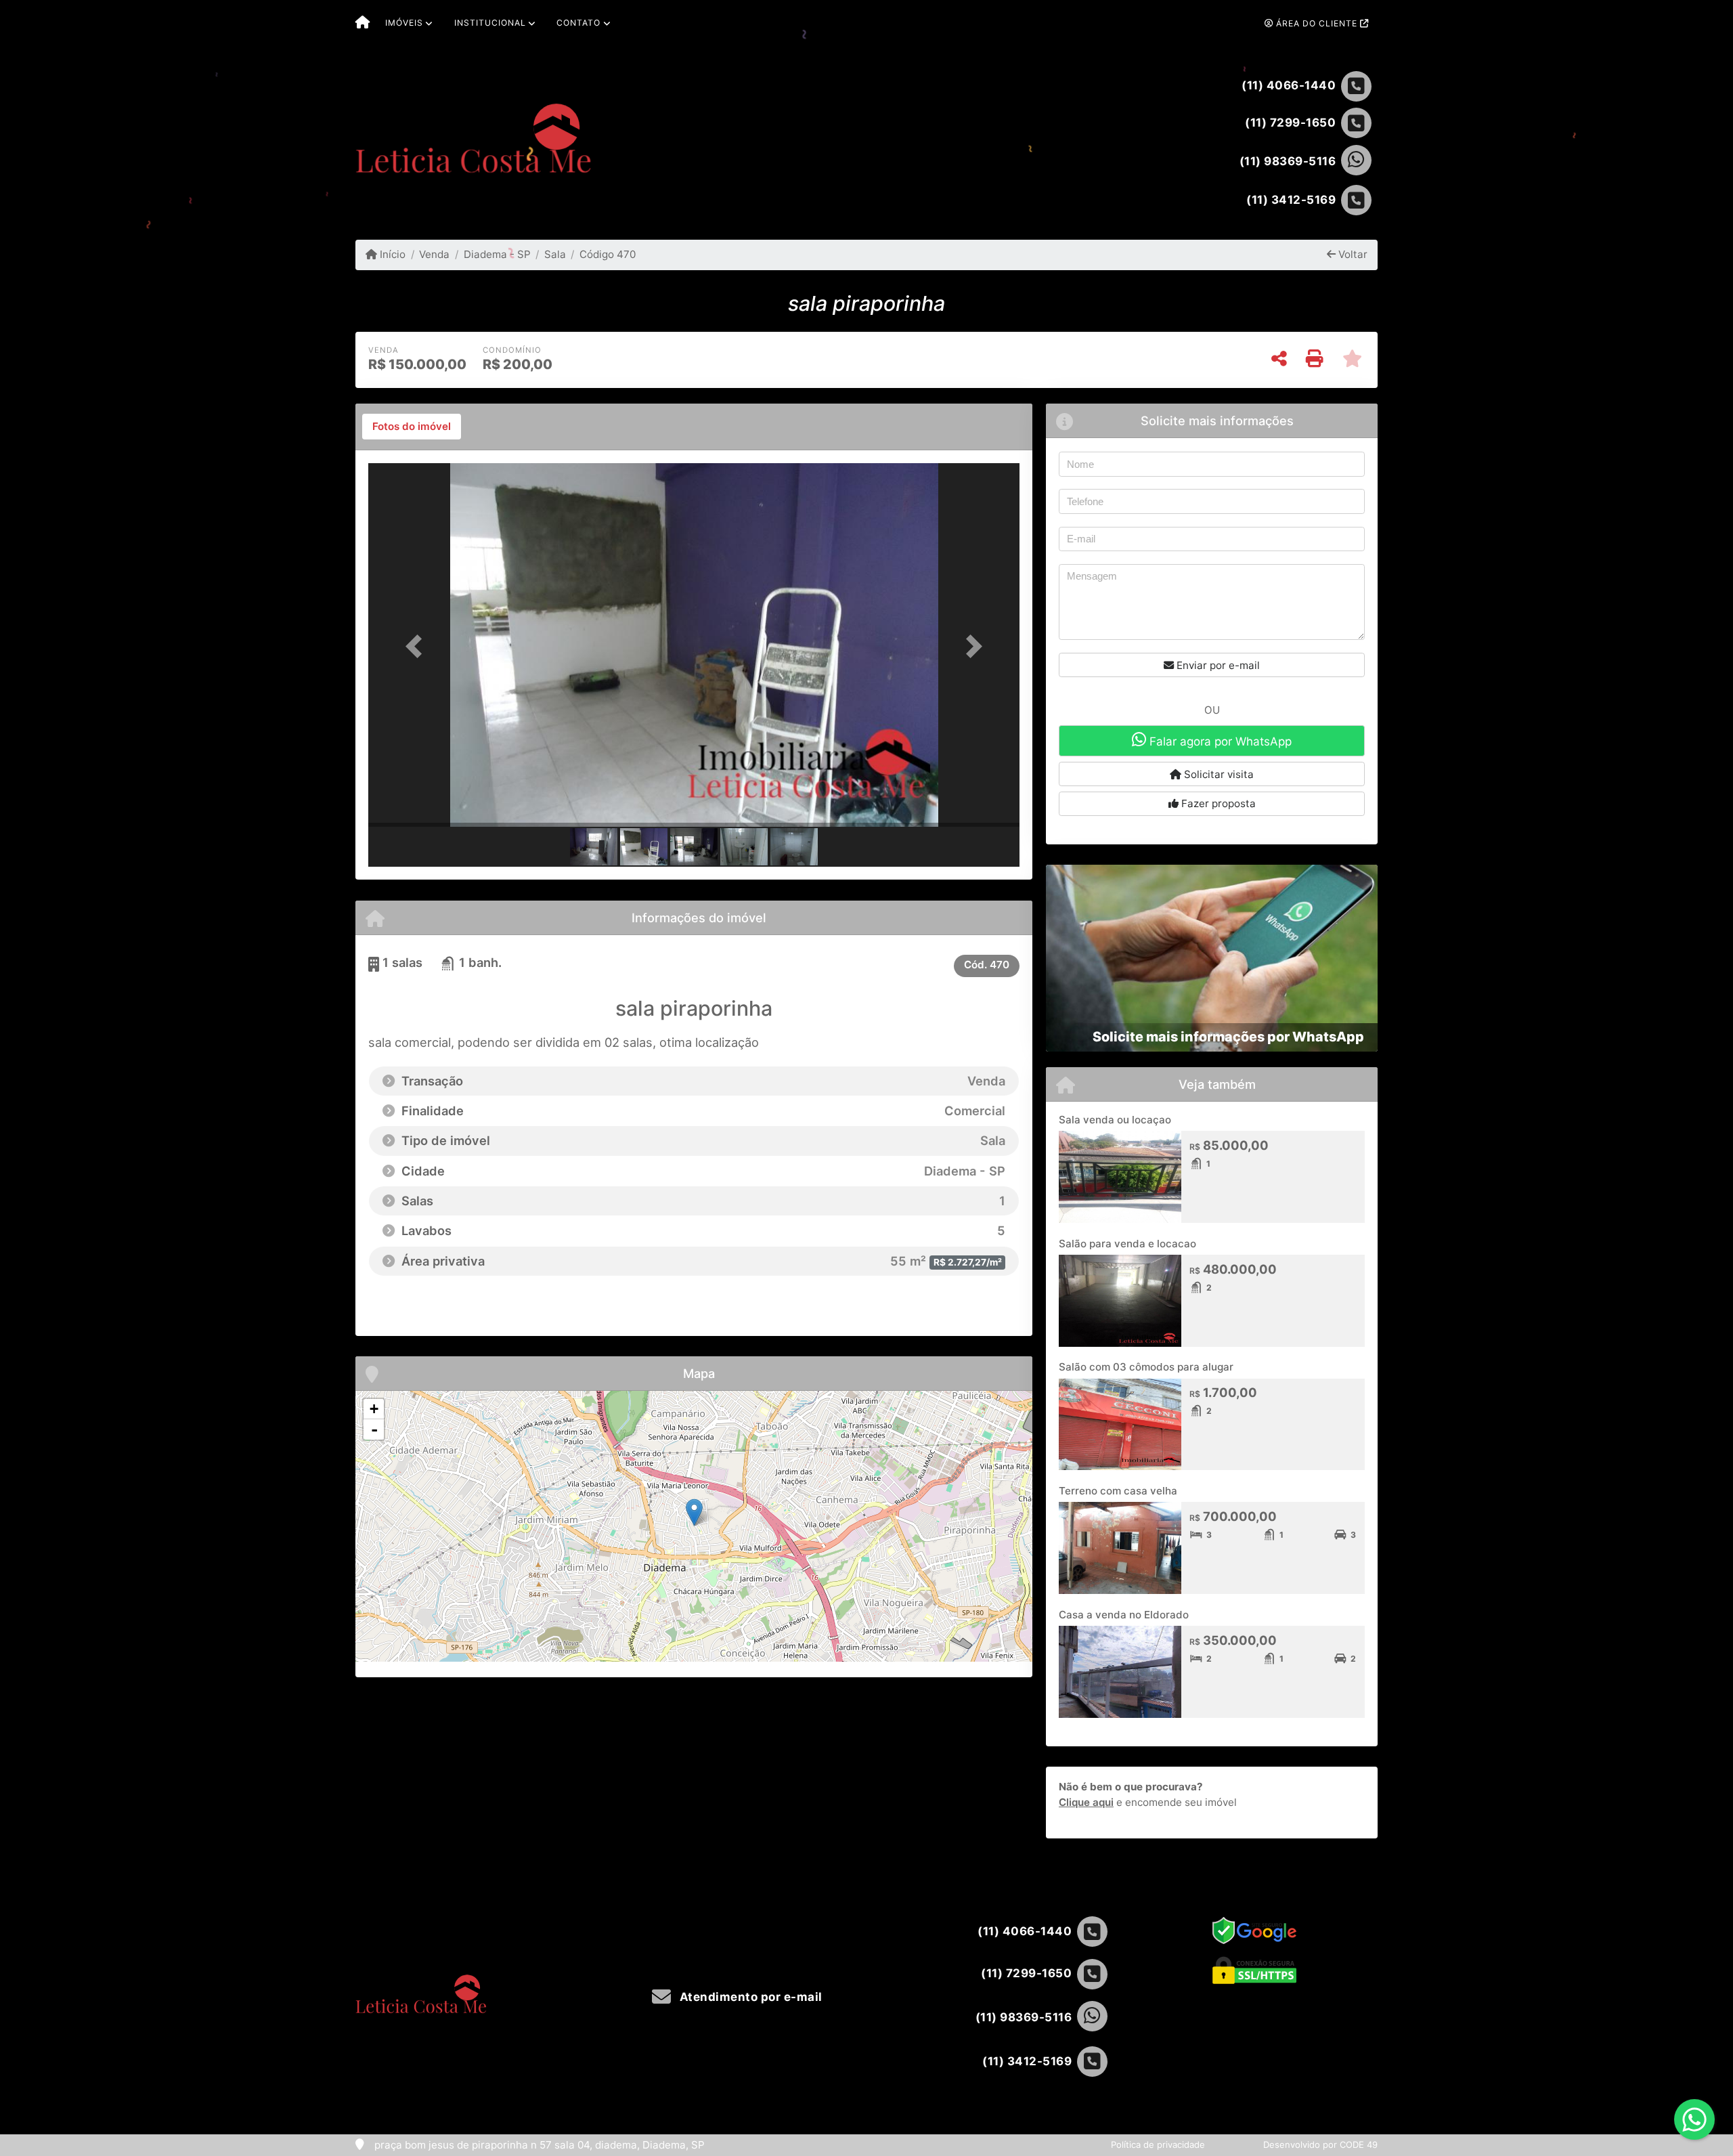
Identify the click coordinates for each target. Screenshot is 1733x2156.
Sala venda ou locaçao (1115, 1120)
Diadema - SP (497, 254)
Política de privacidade (1158, 2144)
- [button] (374, 1429)
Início (391, 254)
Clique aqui (1086, 1802)
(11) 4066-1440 (1289, 85)
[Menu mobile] (363, 24)
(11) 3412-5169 (1291, 200)
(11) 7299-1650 (1290, 123)
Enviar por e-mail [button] (1217, 665)
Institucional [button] (490, 23)
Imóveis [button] (404, 23)
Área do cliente (1317, 23)
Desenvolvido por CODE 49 (1320, 2144)
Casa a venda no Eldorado (1124, 1615)
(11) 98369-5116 (1288, 161)
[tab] (412, 427)
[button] (417, 646)
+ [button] (374, 1409)
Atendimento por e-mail (749, 1997)
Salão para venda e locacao (1127, 1244)
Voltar (1352, 254)
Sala (555, 254)
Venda (434, 254)
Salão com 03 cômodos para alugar (1146, 1367)
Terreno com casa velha (1118, 1491)
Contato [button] (578, 23)
